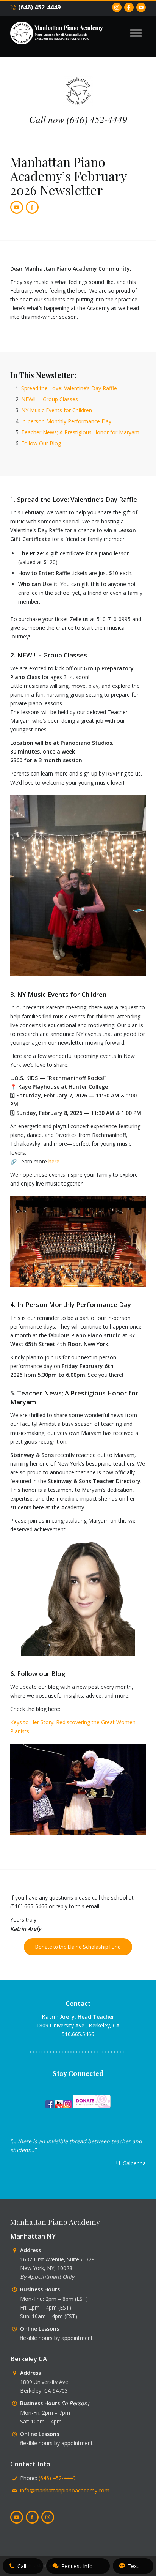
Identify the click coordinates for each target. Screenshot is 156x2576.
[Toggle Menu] (136, 33)
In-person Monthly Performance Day (66, 421)
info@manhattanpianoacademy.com (65, 2490)
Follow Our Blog (41, 443)
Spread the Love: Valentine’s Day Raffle (69, 388)
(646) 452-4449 (39, 7)
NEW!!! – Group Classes (50, 399)
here (54, 1161)
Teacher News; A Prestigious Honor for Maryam (80, 432)
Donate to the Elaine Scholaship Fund (78, 1947)
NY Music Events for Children (57, 410)
